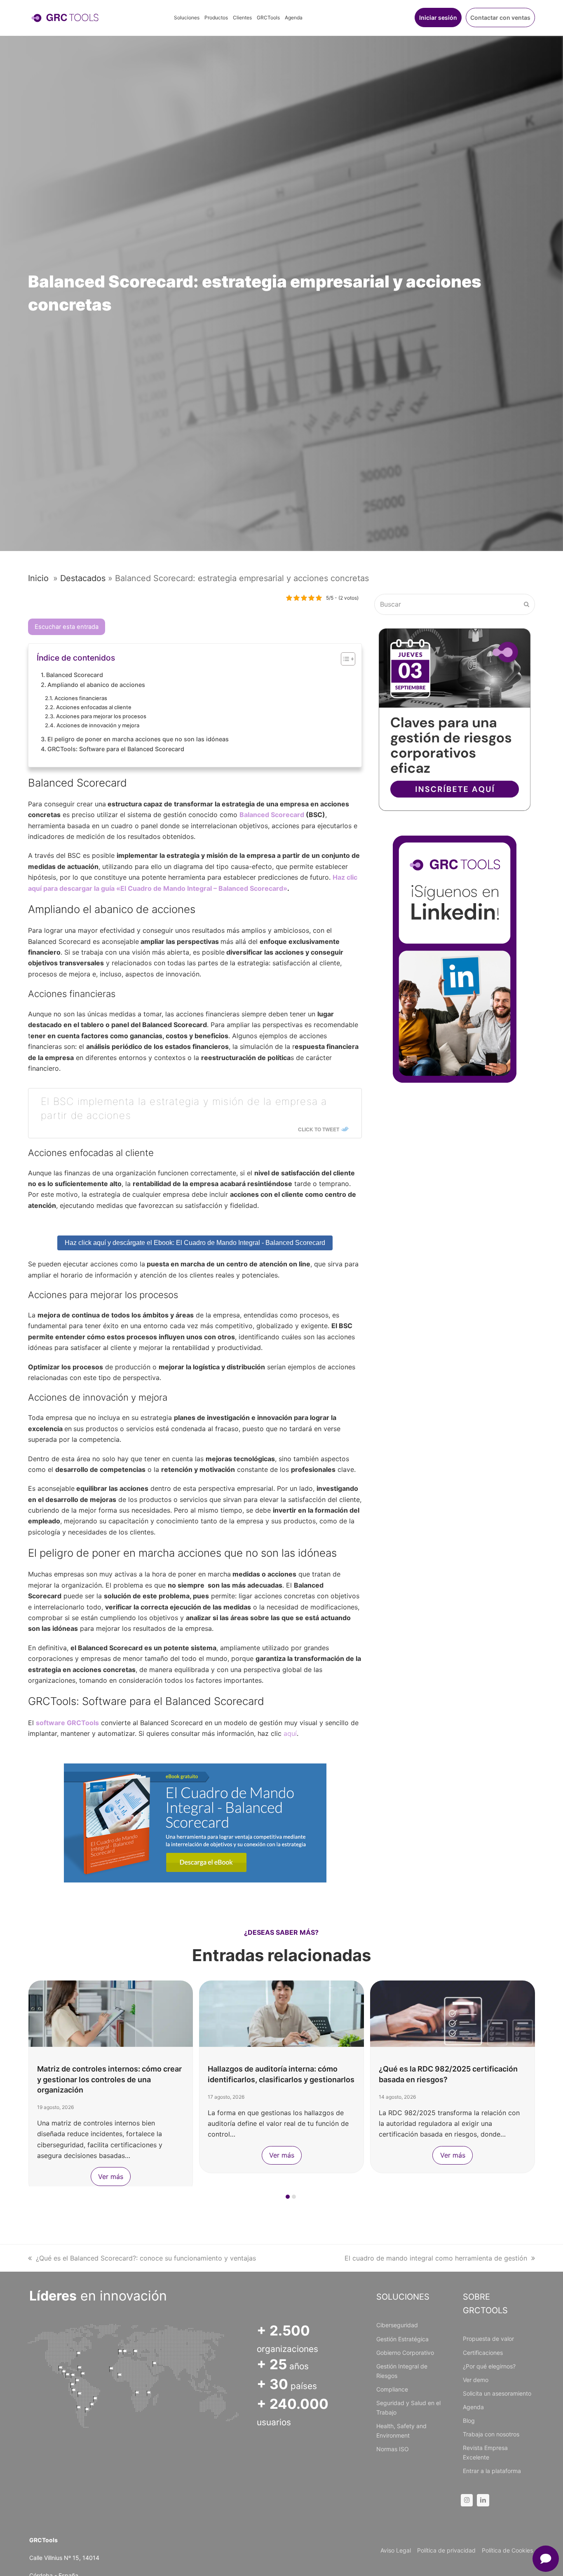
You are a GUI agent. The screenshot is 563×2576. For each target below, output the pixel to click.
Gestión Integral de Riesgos (402, 2371)
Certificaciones (483, 2353)
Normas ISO (393, 2449)
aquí (290, 1733)
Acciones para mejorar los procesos (101, 716)
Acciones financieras (81, 698)
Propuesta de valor (488, 2339)
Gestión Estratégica (402, 2339)
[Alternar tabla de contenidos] (344, 659)
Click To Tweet (319, 1129)
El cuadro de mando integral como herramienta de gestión (436, 2258)
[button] (288, 2197)
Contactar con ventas (500, 18)
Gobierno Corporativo (405, 2353)
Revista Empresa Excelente (485, 2452)
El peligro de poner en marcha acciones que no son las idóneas (138, 739)
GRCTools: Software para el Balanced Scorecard (116, 749)
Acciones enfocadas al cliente (94, 707)
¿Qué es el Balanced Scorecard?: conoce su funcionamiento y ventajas (146, 2258)
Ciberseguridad (397, 2325)
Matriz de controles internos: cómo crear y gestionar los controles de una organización (109, 2079)
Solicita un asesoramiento (497, 2393)
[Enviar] (527, 604)
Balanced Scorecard (75, 675)
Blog (469, 2421)
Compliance (392, 2389)
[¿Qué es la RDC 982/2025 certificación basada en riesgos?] (453, 2013)
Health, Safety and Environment (401, 2431)
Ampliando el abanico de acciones (96, 685)
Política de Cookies (507, 2550)
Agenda (473, 2407)
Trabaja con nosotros (491, 2434)
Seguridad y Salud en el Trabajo (408, 2408)
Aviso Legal (396, 2550)
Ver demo (476, 2380)
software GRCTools (67, 1723)
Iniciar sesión (438, 18)
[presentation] (32, 2199)
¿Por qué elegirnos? (489, 2366)
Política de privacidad (446, 2550)
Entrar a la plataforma (492, 2471)
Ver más (111, 2177)
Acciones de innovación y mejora (98, 725)
